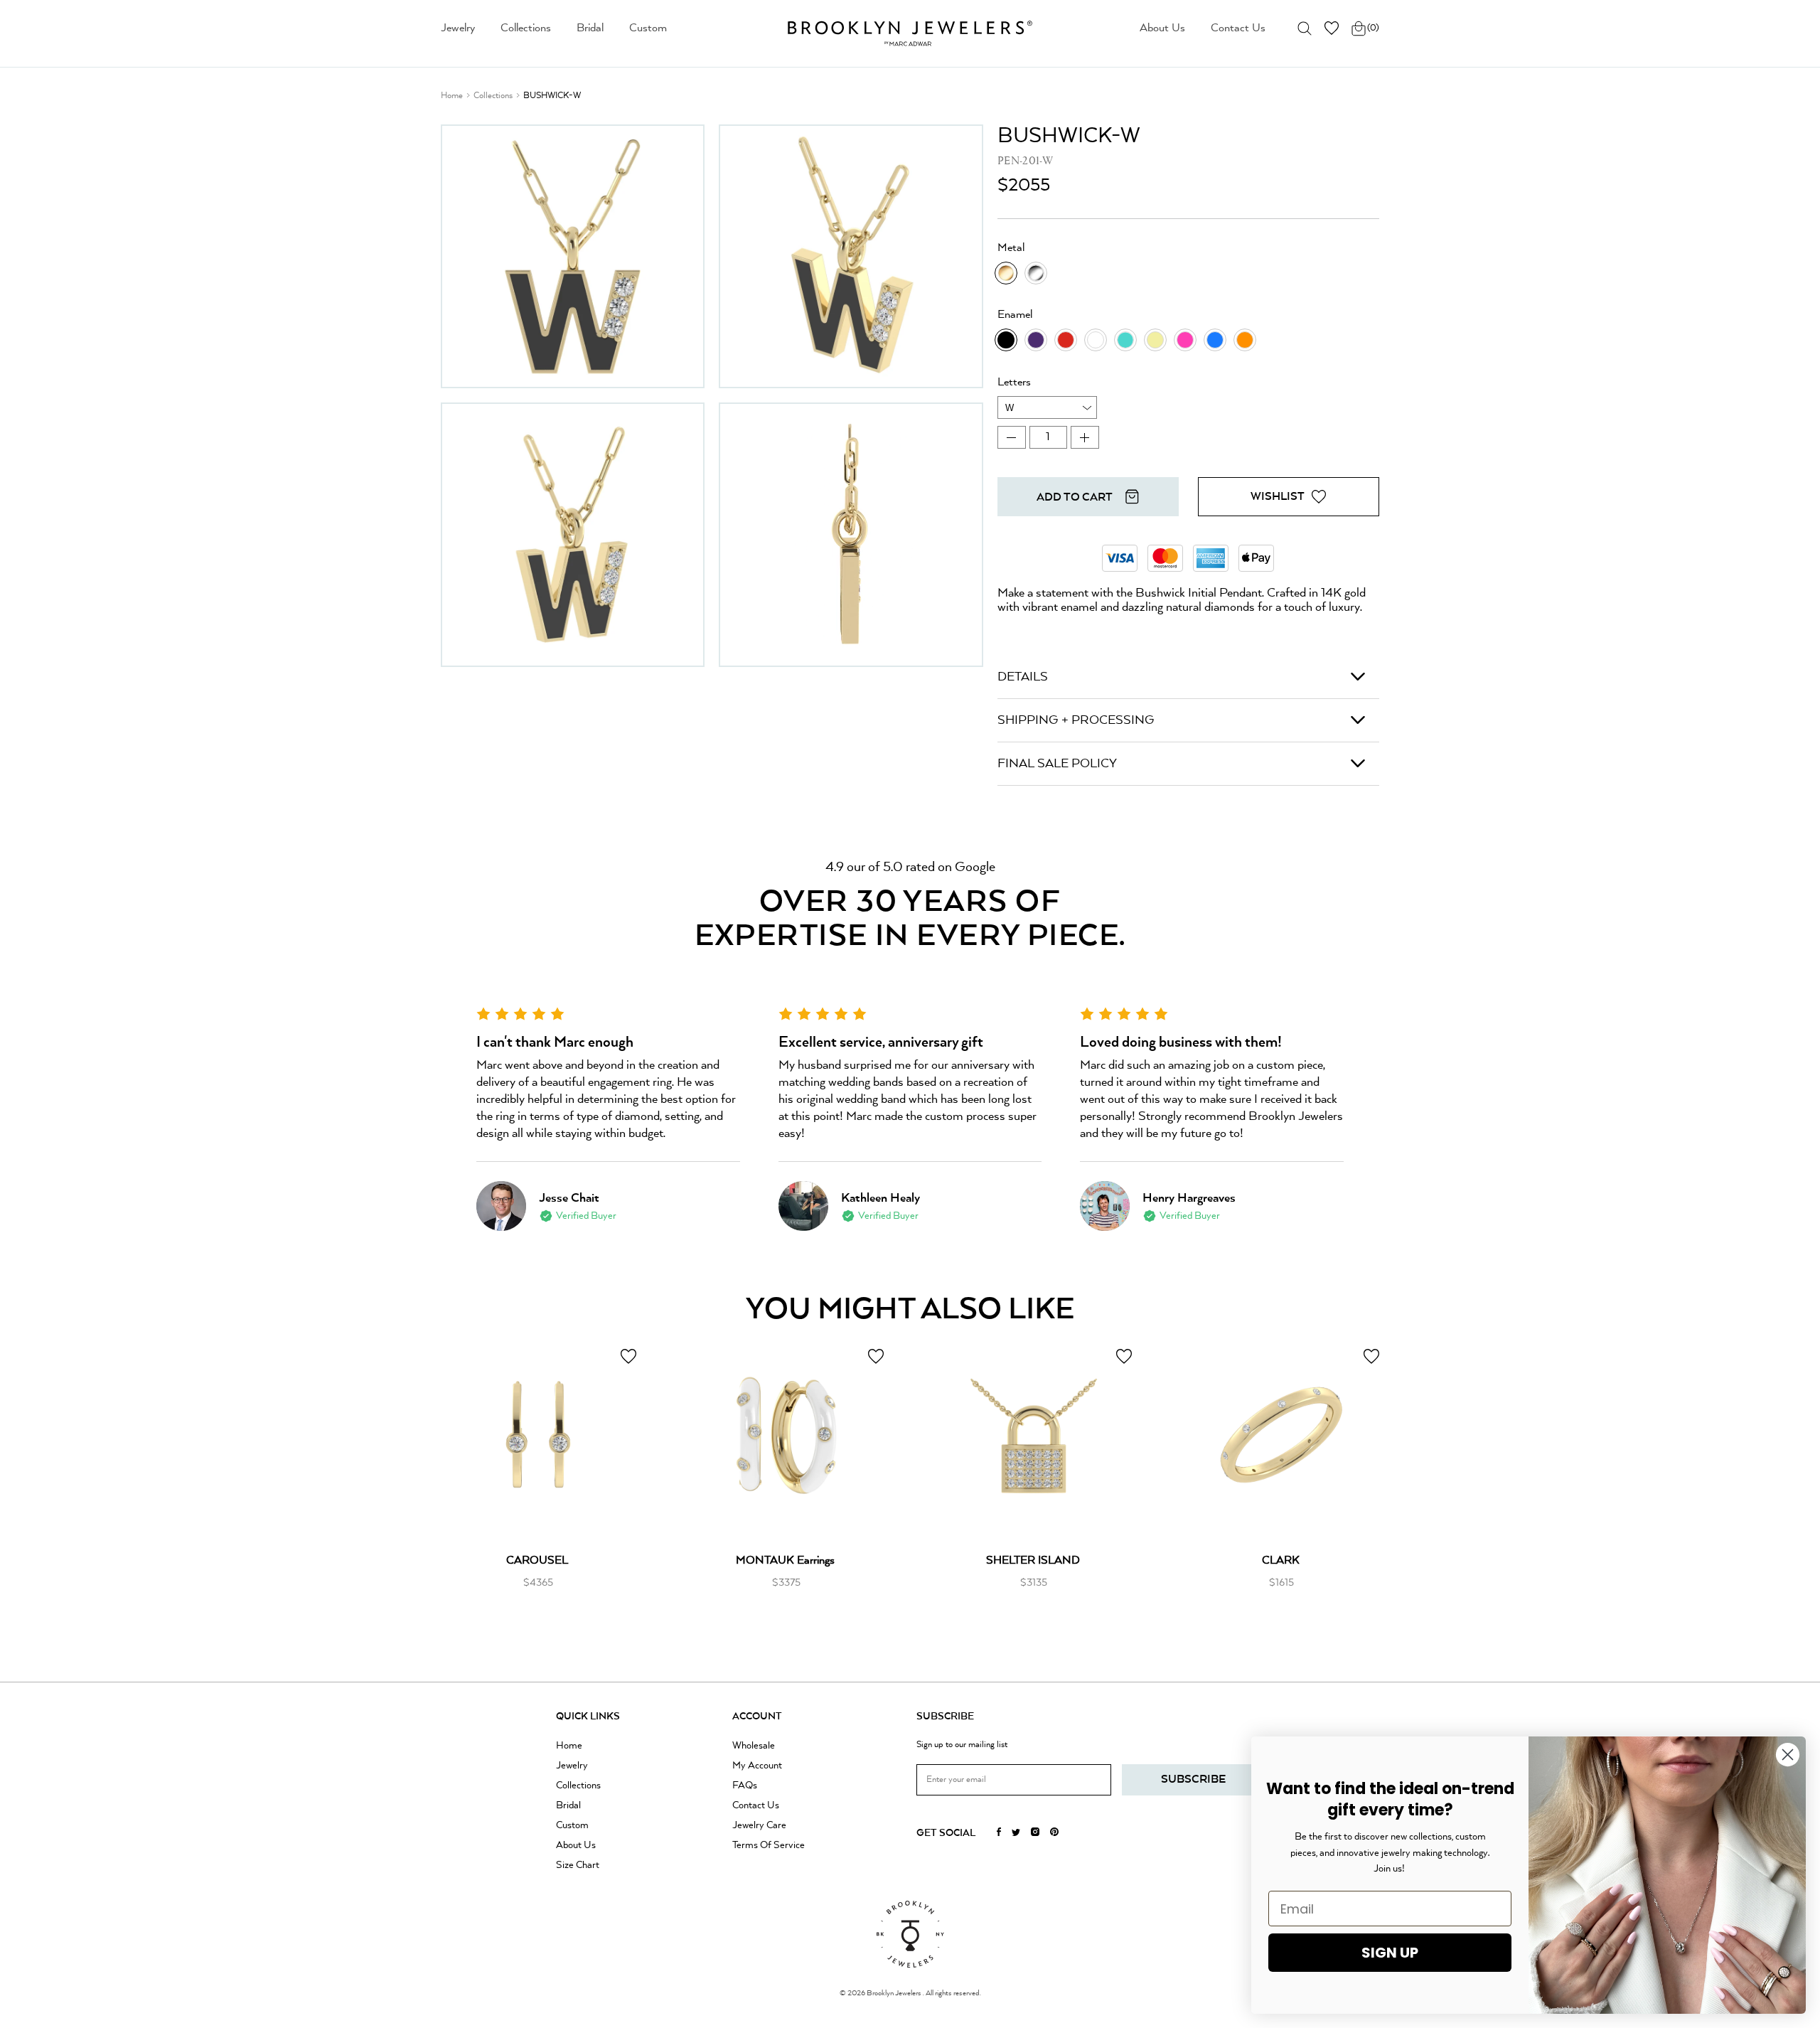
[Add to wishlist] (628, 1356)
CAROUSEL (537, 1561)
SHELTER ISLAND (1033, 1561)
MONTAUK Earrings (785, 1561)
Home (452, 96)
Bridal (590, 28)
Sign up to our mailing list (962, 1745)
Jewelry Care (759, 1825)
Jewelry (458, 28)
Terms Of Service (769, 1845)
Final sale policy (1057, 764)
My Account (757, 1766)
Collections (526, 28)
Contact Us (1238, 28)
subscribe (1193, 1780)
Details (1023, 677)
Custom (648, 28)
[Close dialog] (1788, 1755)
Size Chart (578, 1865)
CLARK (1281, 1561)
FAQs (745, 1786)
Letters (1014, 383)
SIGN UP (1390, 1953)
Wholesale (754, 1746)
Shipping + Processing (1076, 720)
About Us (1162, 28)
